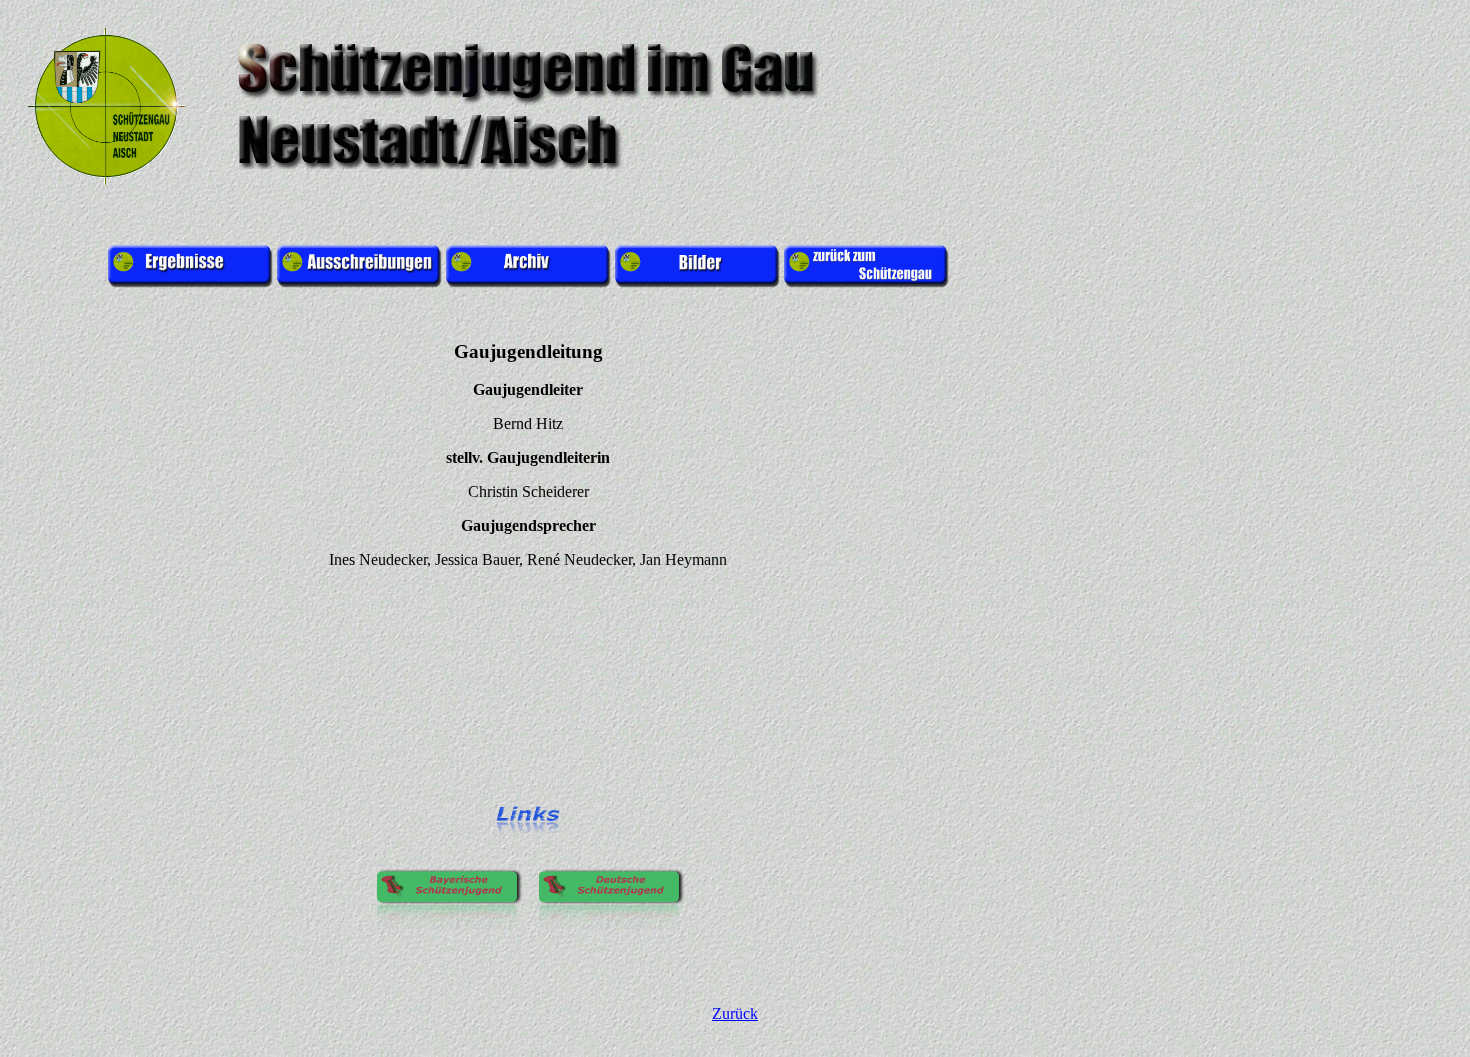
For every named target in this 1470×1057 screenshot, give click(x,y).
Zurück (735, 1013)
